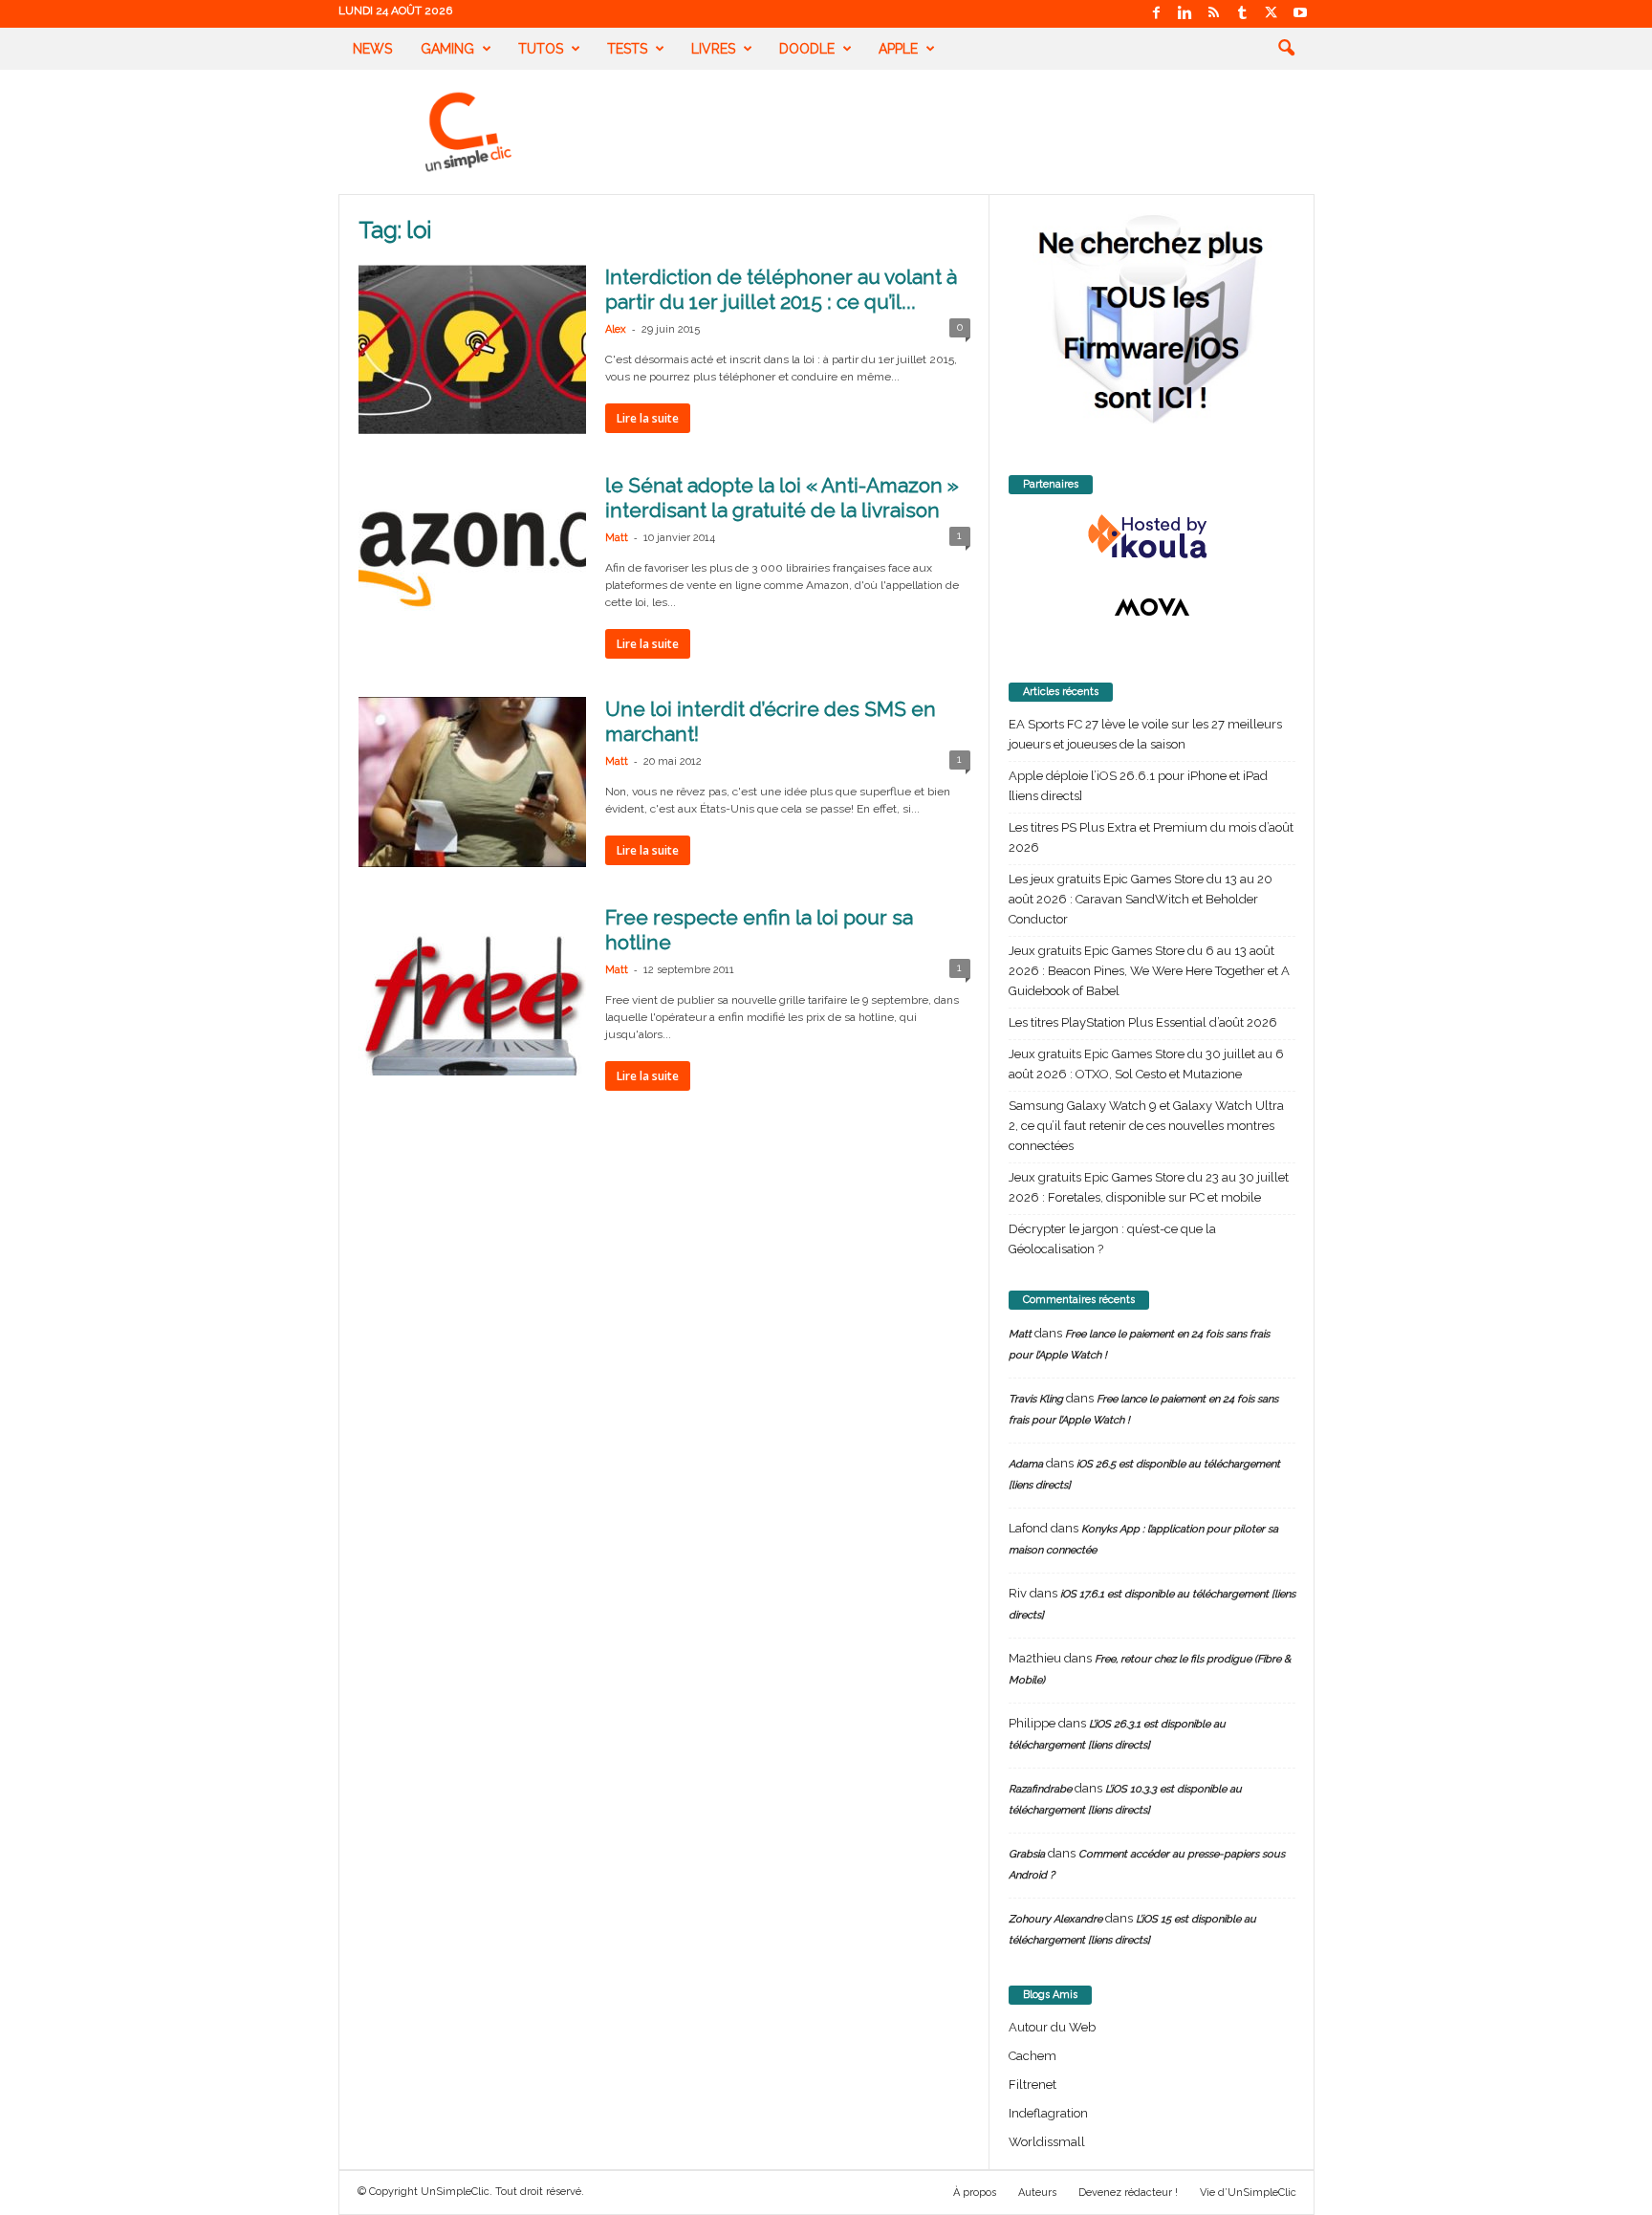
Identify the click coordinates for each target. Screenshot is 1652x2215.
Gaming (447, 49)
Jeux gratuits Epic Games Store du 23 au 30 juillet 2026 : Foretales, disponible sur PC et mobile (1149, 1187)
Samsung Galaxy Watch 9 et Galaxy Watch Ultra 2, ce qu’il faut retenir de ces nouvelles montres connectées (1146, 1126)
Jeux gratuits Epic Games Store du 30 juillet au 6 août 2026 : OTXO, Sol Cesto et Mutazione (1146, 1064)
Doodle (807, 49)
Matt (617, 538)
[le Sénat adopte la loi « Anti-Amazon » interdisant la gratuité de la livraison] (472, 558)
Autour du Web (1052, 2027)
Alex (616, 329)
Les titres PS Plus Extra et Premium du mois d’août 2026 (1151, 837)
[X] (1272, 14)
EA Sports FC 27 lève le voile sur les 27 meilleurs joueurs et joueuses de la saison (1145, 734)
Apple (898, 49)
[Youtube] (1300, 14)
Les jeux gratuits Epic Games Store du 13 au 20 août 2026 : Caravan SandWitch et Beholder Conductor (1141, 899)
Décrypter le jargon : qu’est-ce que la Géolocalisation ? (1112, 1239)
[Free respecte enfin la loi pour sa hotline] (472, 990)
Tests (627, 49)
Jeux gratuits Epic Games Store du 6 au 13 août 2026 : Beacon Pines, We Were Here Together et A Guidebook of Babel (1149, 971)
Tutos (541, 49)
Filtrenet (1032, 2085)
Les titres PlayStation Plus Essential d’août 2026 (1143, 1022)
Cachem (1032, 2056)
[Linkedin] (1185, 14)
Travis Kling (1036, 1399)
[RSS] (1214, 14)
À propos (975, 2193)
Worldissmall (1047, 2142)
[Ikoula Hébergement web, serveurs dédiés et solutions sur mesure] (1152, 537)
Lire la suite (648, 418)
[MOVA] (1152, 607)
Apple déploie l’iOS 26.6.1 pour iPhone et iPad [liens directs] (1138, 786)
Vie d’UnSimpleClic (1248, 2193)
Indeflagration (1048, 2113)
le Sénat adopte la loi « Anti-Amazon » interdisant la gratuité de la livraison (782, 498)
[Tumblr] (1243, 14)
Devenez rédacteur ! (1128, 2193)
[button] (1286, 49)
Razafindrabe (1040, 1789)
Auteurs (1037, 2193)
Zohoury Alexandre (1055, 1919)
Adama (1026, 1464)
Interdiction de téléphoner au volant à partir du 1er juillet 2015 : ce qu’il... (781, 289)
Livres (713, 49)
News (372, 49)
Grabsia (1027, 1854)
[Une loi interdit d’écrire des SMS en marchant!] (472, 782)
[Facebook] (1157, 14)
